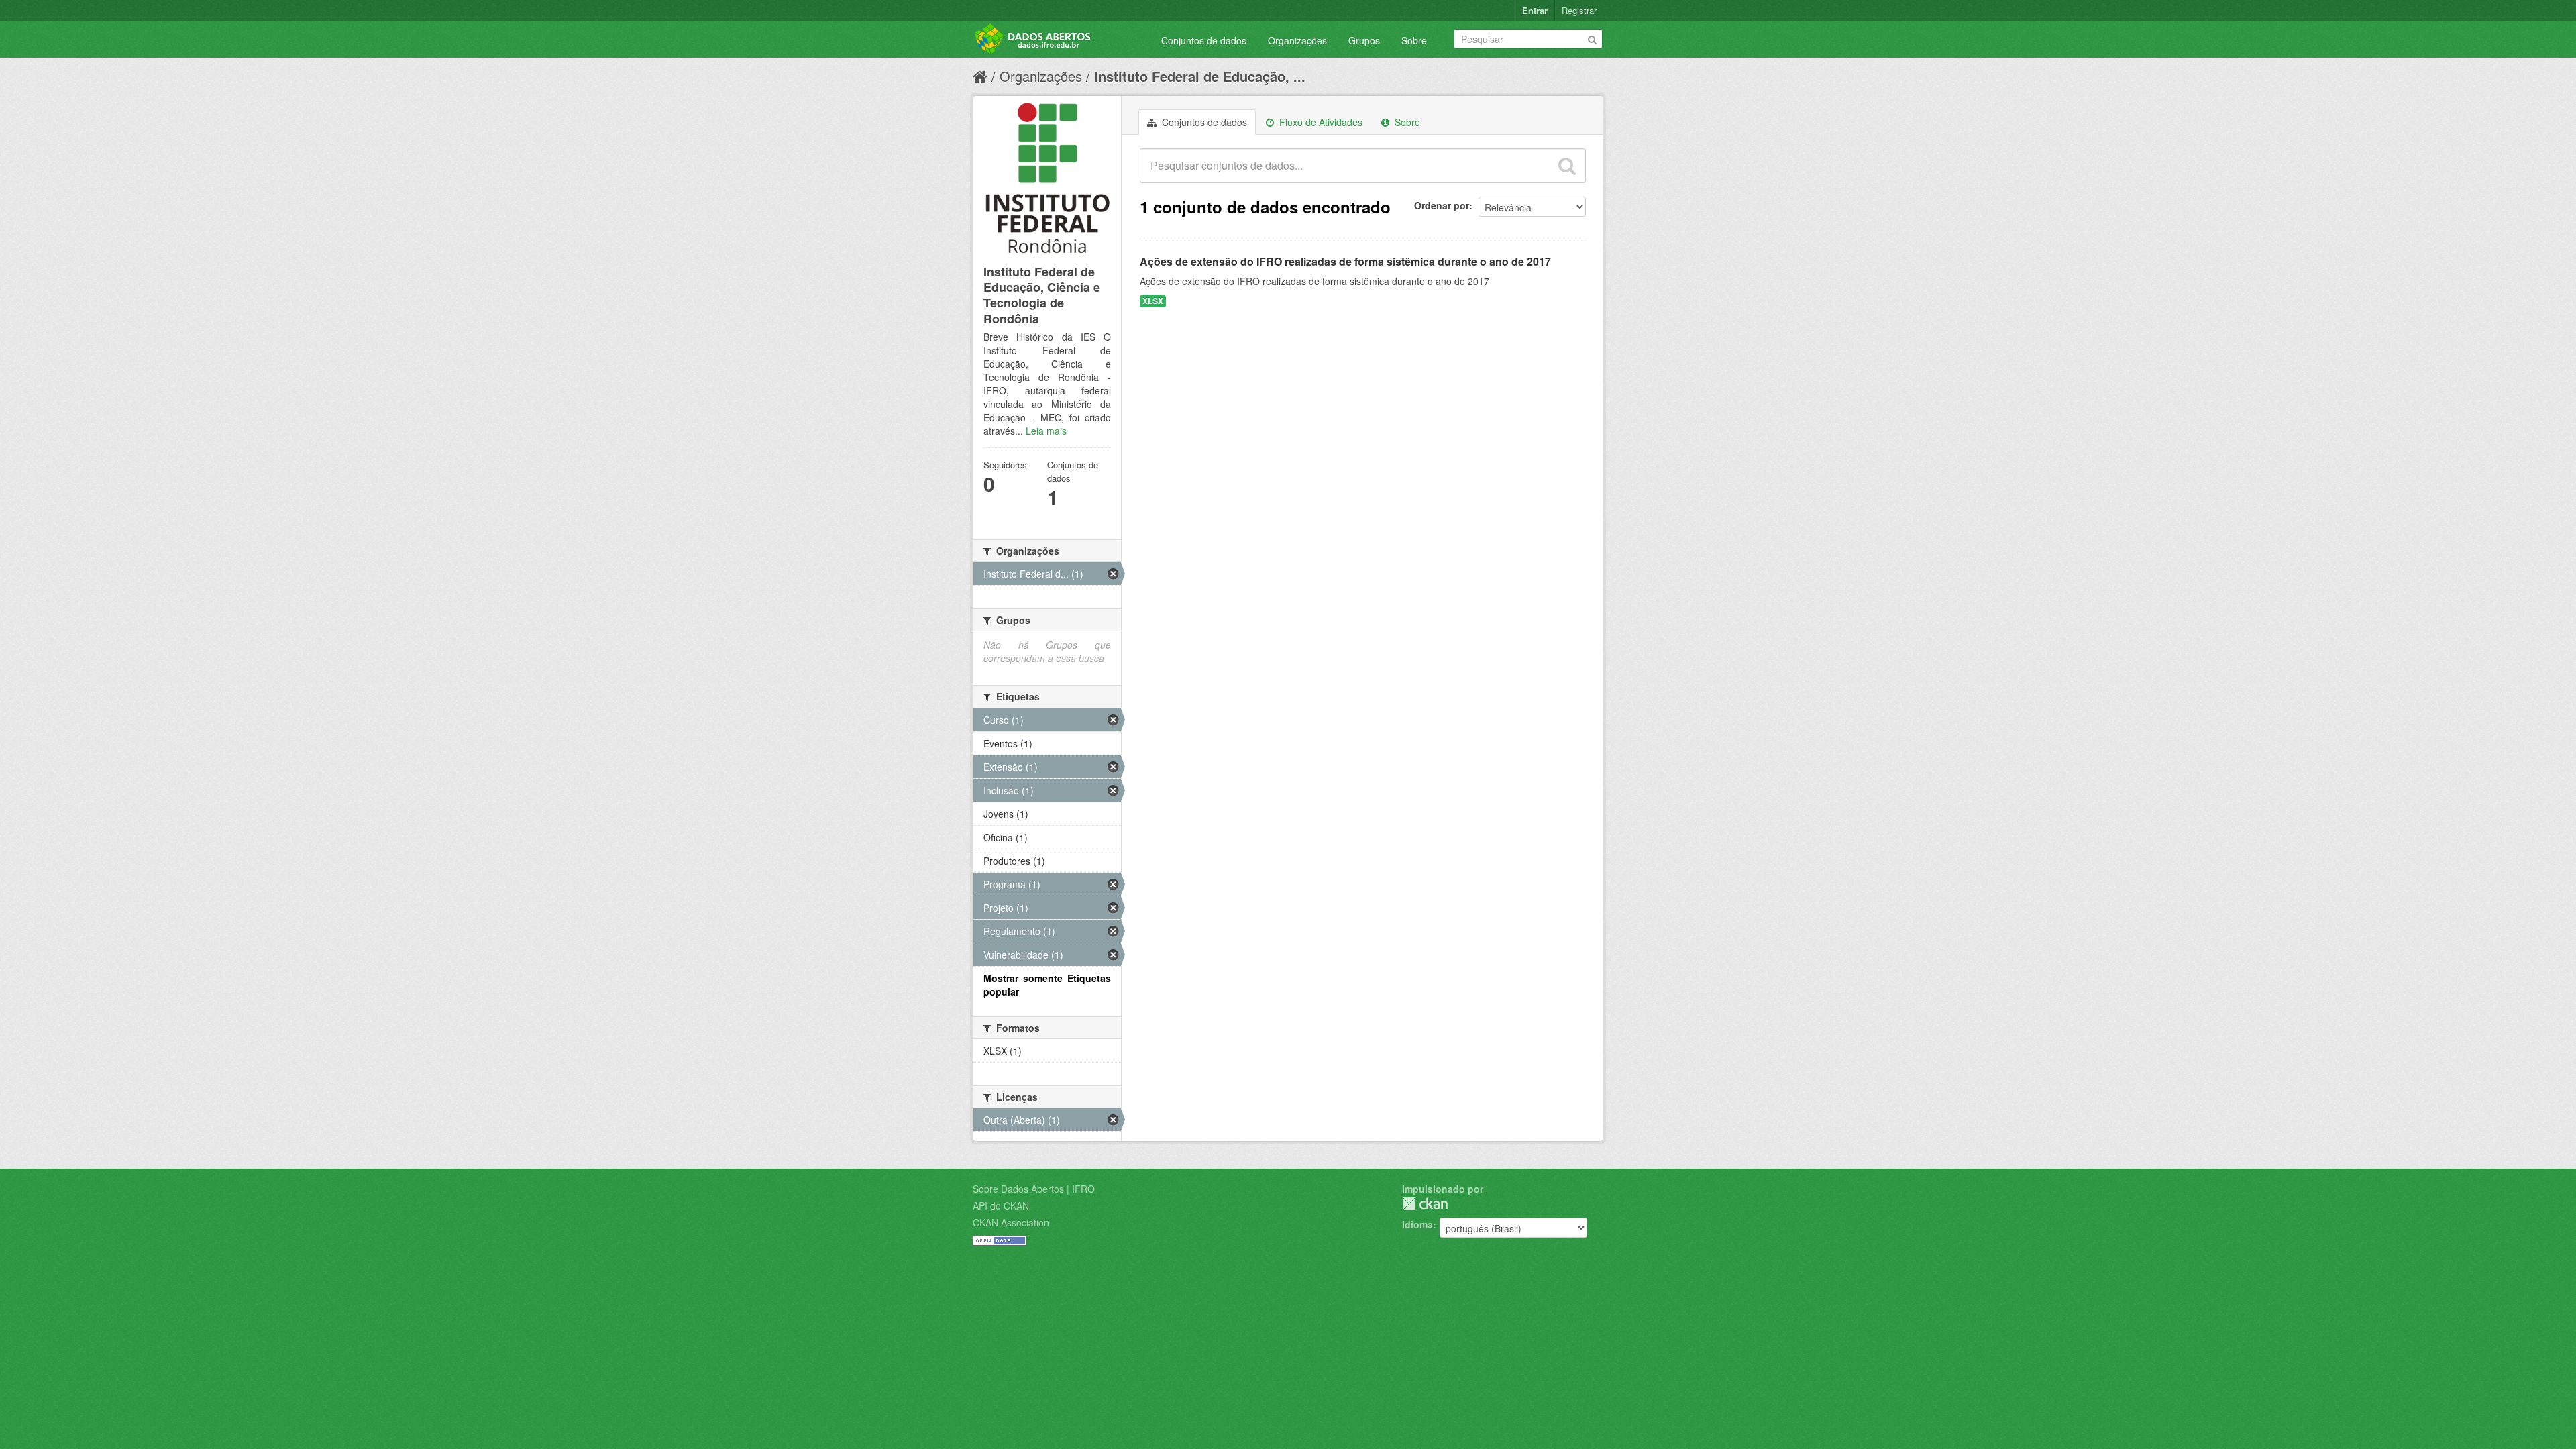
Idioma (1417, 1224)
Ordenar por (1442, 205)
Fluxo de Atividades (1320, 122)
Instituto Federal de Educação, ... (1200, 76)
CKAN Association (1011, 1222)
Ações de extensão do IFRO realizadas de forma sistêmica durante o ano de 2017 (1345, 261)
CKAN (1425, 1204)
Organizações (1297, 40)
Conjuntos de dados (1204, 40)
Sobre (1414, 40)
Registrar (1579, 10)
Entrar (1535, 10)
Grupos (1364, 40)
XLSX (1153, 301)
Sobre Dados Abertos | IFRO (1034, 1189)
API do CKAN (1001, 1205)
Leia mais (1046, 431)
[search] (1567, 166)
